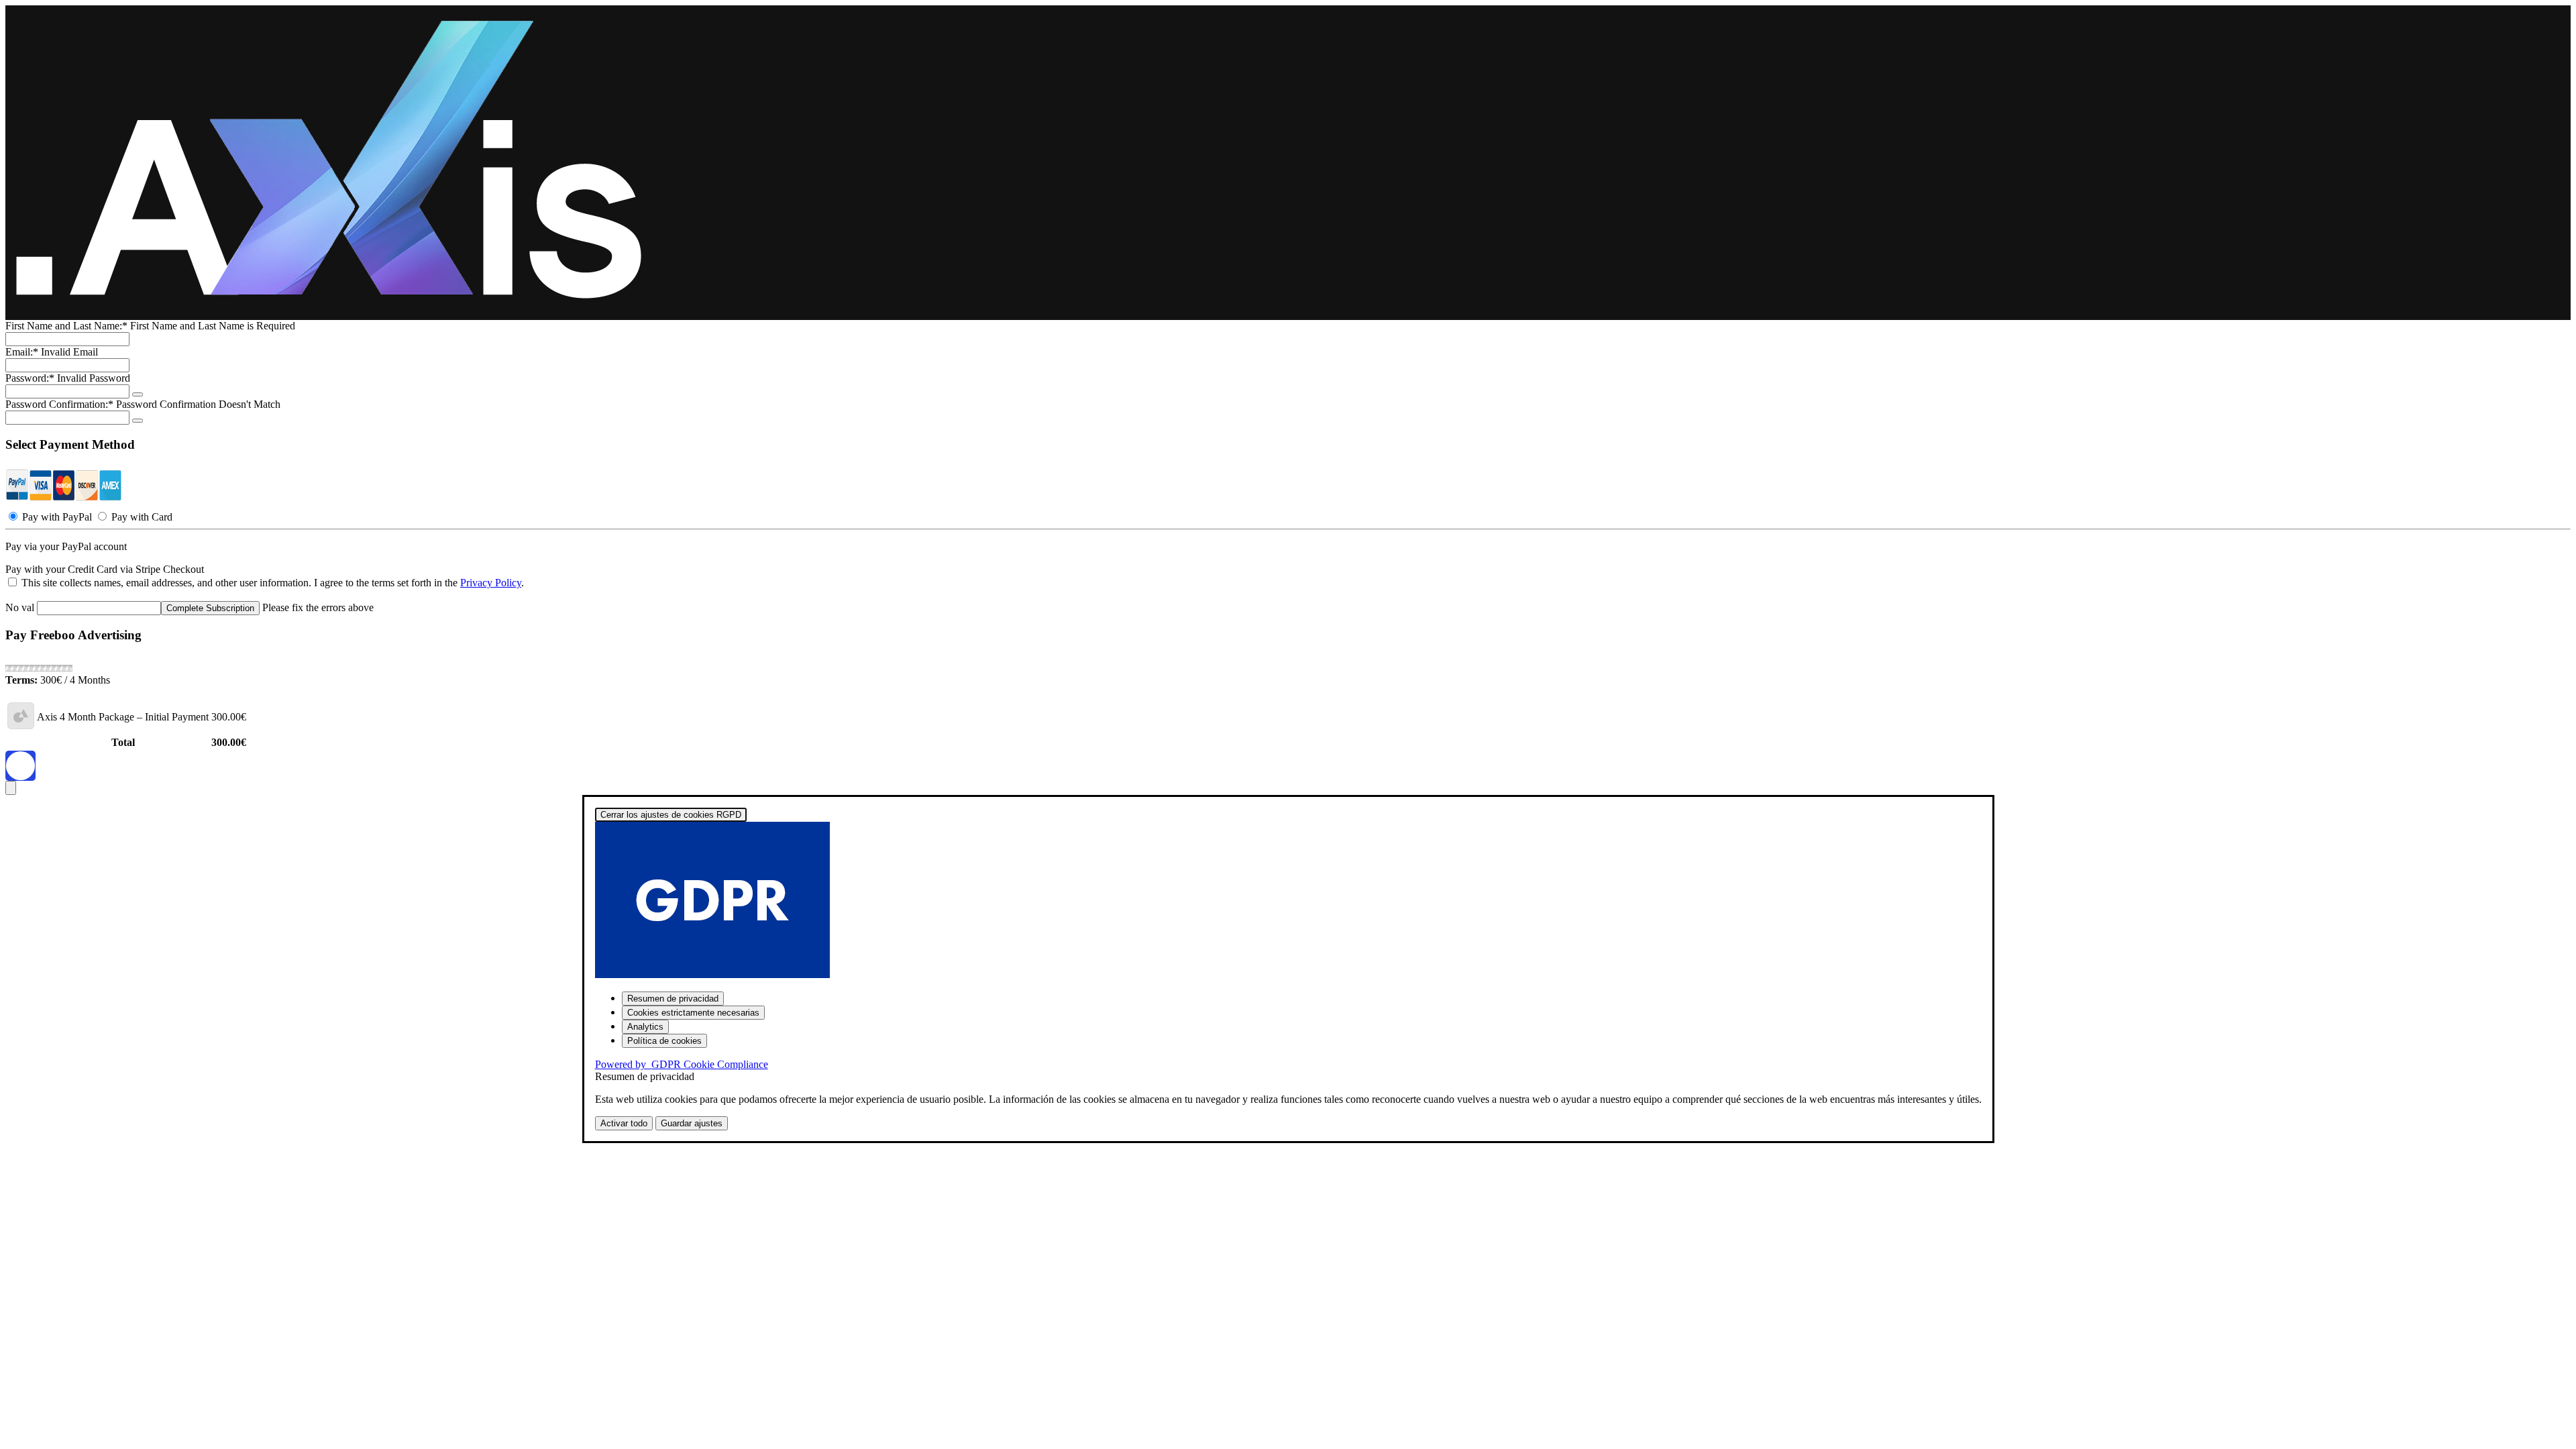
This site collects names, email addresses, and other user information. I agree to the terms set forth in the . (271, 583)
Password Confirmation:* (59, 404)
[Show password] (138, 394)
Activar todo (624, 1123)
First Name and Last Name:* (68, 326)
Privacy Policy (491, 583)
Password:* (30, 378)
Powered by (682, 1064)
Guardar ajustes (692, 1123)
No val (20, 607)
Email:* (22, 352)
